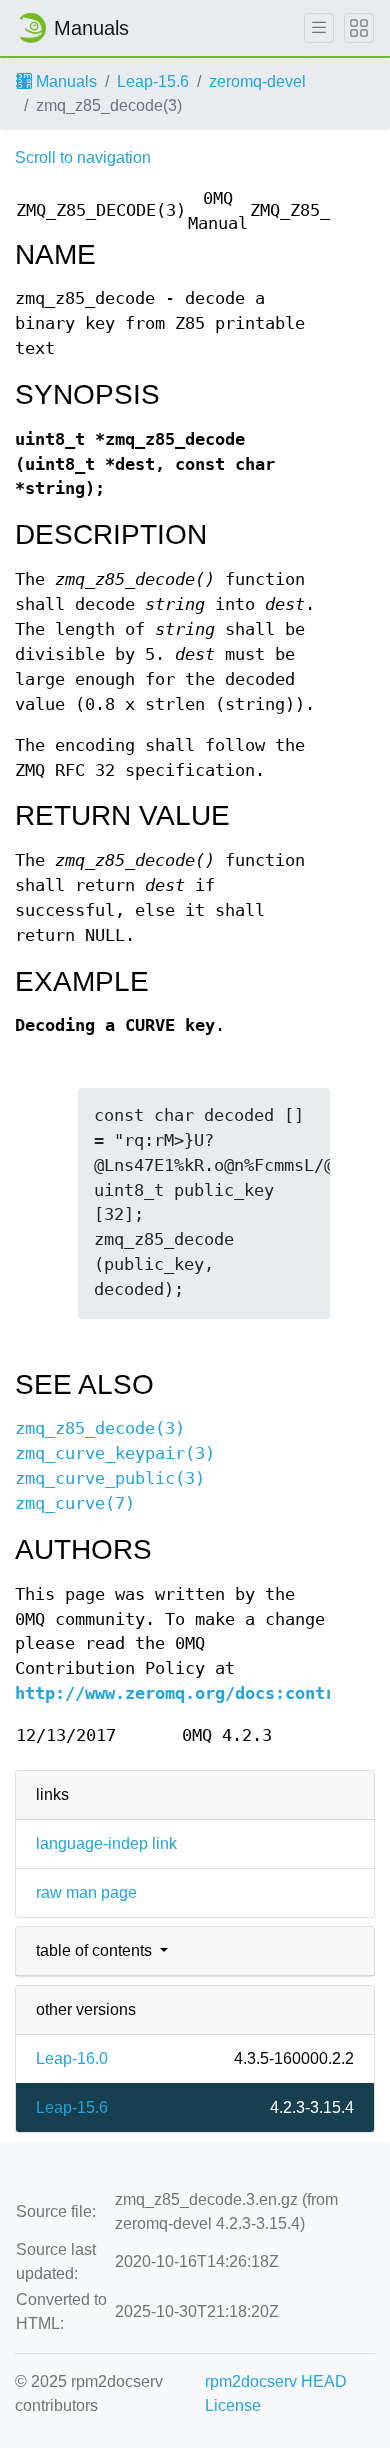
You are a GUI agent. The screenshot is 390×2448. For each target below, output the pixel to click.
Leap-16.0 (72, 2058)
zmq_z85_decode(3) (100, 1428)
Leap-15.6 (153, 81)
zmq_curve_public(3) (110, 1478)
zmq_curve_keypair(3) (115, 1453)
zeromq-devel (257, 81)
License (233, 2405)
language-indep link (106, 1843)
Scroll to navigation (83, 157)
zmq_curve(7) (75, 1503)
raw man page (86, 1892)
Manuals (64, 81)
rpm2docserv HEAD (276, 2381)
